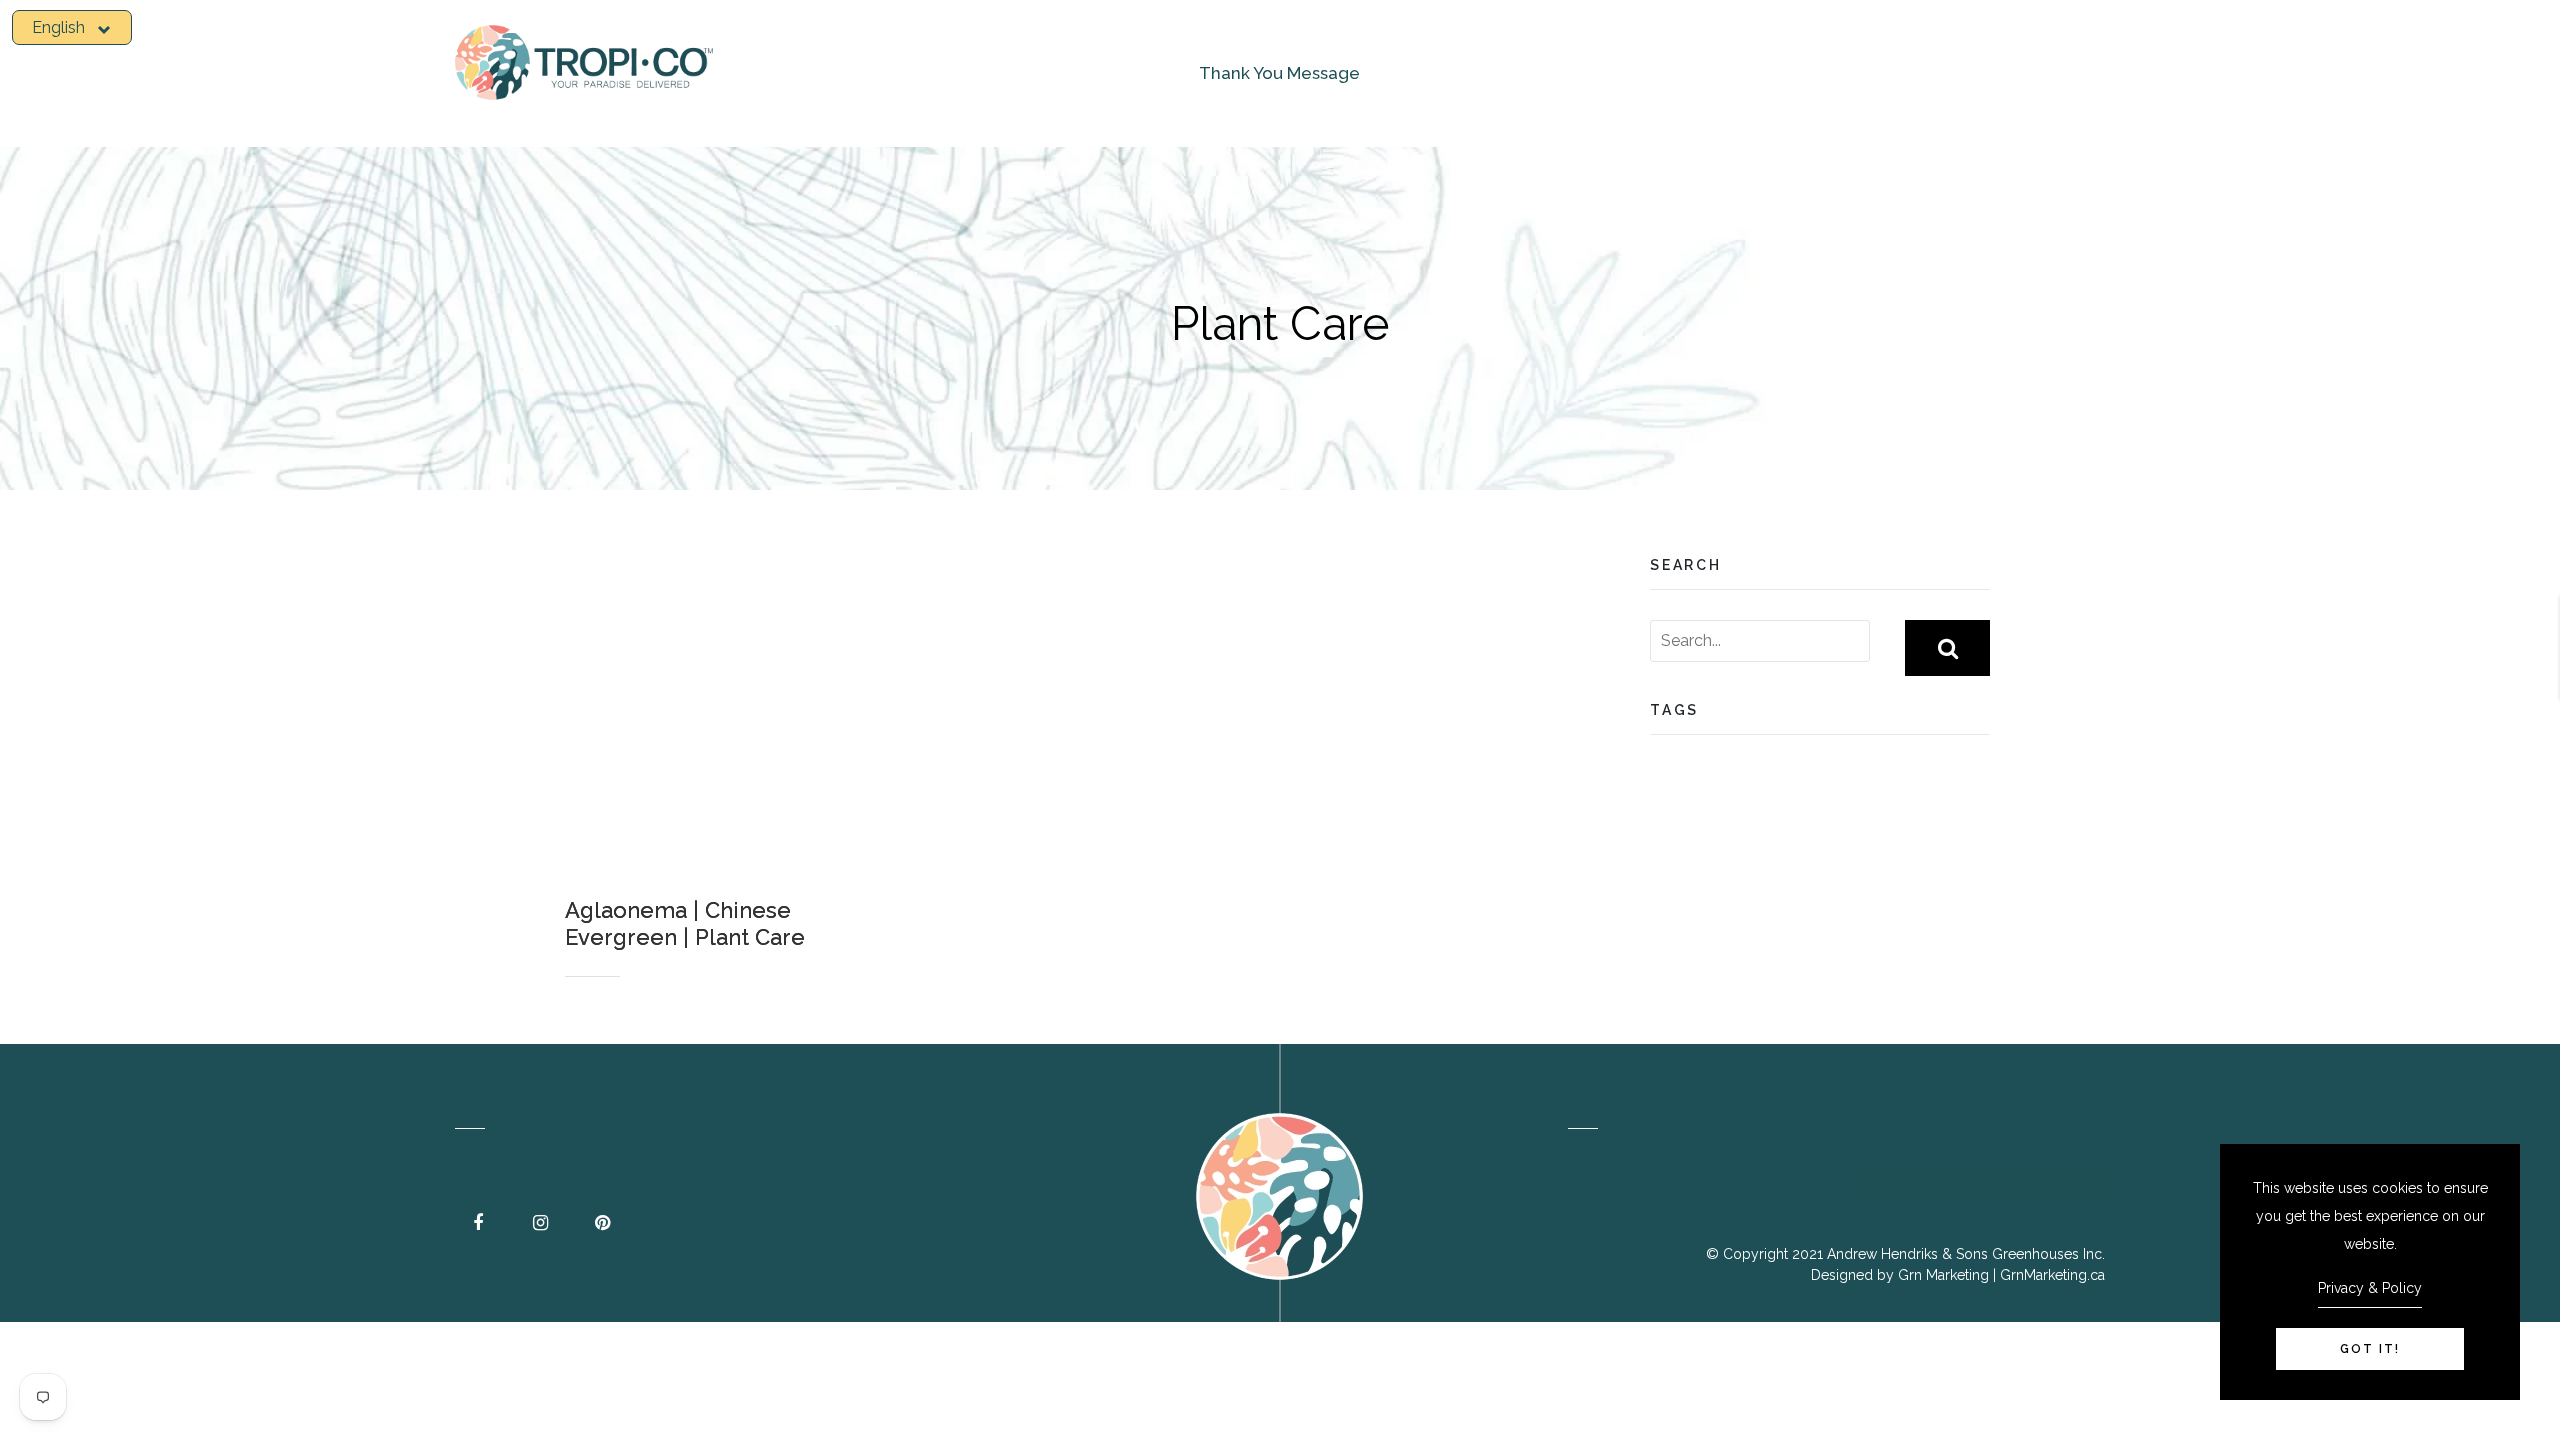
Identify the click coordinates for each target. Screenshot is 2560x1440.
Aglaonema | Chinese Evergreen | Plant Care (685, 923)
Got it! (2370, 1349)
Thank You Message (1279, 73)
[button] (72, 27)
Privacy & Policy (2370, 1288)
